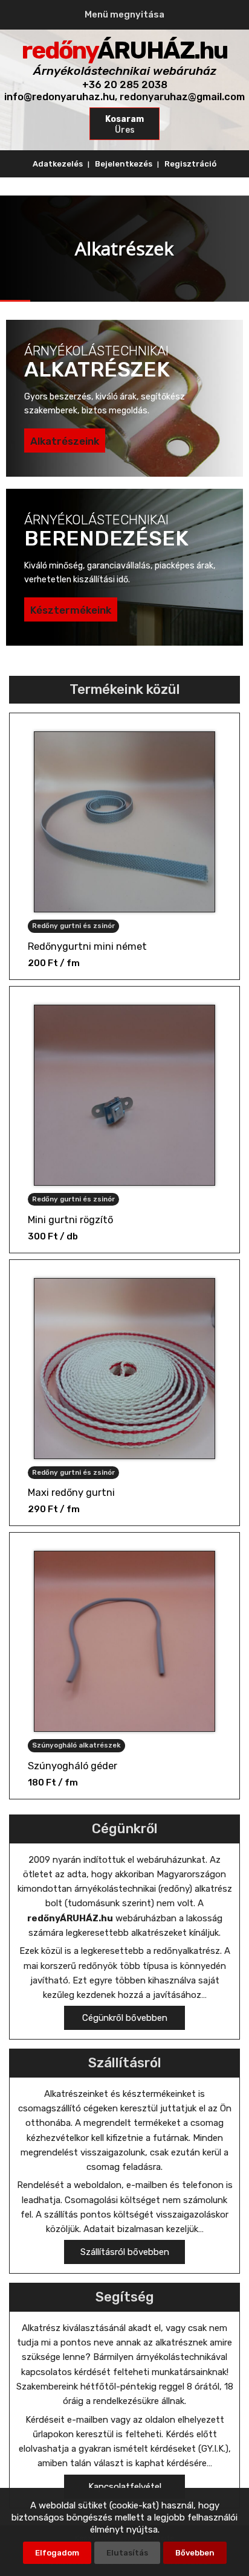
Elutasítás (127, 2553)
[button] (124, 2018)
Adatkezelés (58, 164)
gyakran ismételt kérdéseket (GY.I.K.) (154, 2449)
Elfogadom (57, 2553)
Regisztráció (190, 164)
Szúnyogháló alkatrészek (76, 1745)
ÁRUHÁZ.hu (124, 50)
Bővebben (195, 2553)
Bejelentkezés (124, 164)
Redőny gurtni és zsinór (73, 926)
